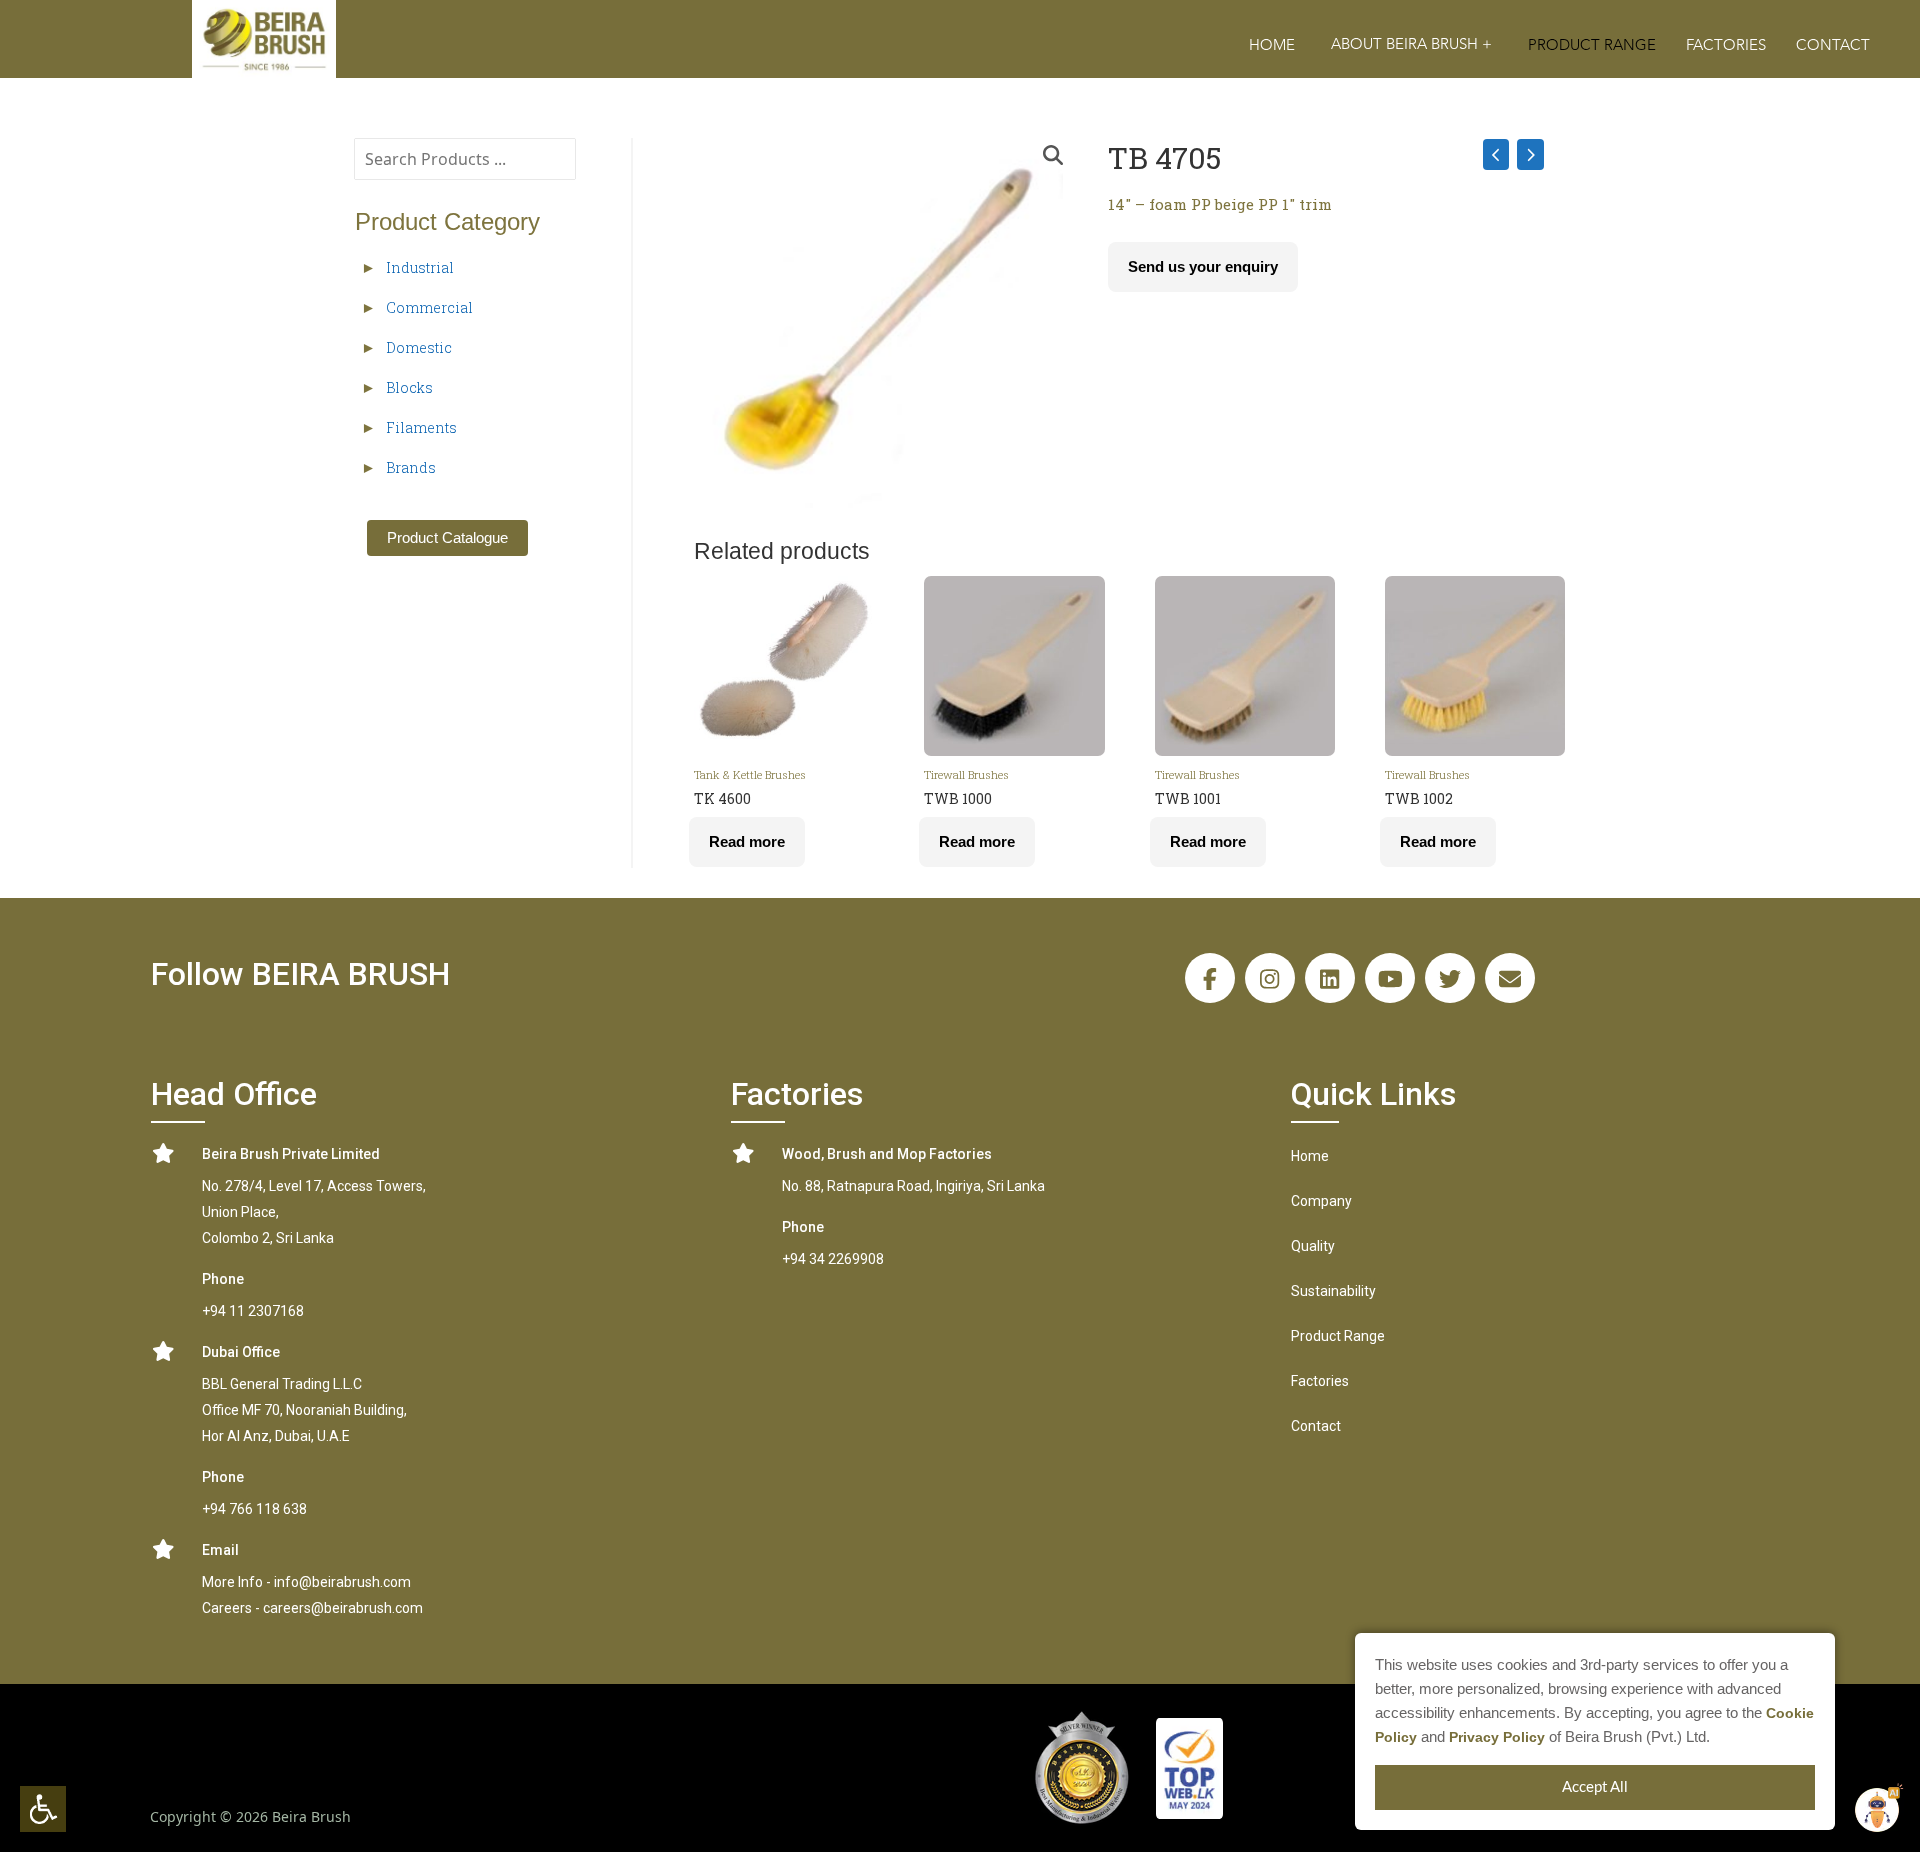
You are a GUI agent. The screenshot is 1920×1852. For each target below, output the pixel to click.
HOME (1272, 45)
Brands (411, 467)
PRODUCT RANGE (1592, 45)
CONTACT (1833, 45)
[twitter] (1450, 978)
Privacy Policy (1497, 1737)
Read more (747, 841)
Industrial (420, 267)
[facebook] (1210, 978)
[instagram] (1270, 978)
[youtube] (1390, 978)
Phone (223, 1279)
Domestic (419, 347)
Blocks (409, 387)
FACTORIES (1726, 45)
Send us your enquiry (1203, 266)
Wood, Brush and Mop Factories (887, 1154)
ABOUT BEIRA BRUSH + (1411, 44)
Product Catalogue (447, 537)
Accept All (1595, 1787)
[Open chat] (1877, 1810)
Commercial (429, 307)
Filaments (421, 427)
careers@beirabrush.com (343, 1608)
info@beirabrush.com (342, 1582)
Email (220, 1550)
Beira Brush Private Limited (291, 1154)
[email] (1510, 978)
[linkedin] (1330, 978)
